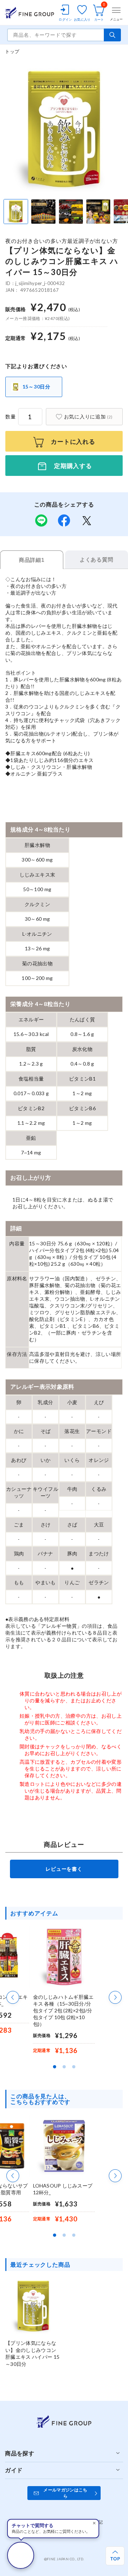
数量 (11, 416)
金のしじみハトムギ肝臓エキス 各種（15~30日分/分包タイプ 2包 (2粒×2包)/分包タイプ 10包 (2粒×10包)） (63, 2010)
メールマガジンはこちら (65, 2493)
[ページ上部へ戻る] (115, 2556)
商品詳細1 (32, 560)
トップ (12, 51)
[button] (13, 1997)
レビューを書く (64, 1869)
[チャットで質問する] (21, 2555)
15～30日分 (36, 387)
